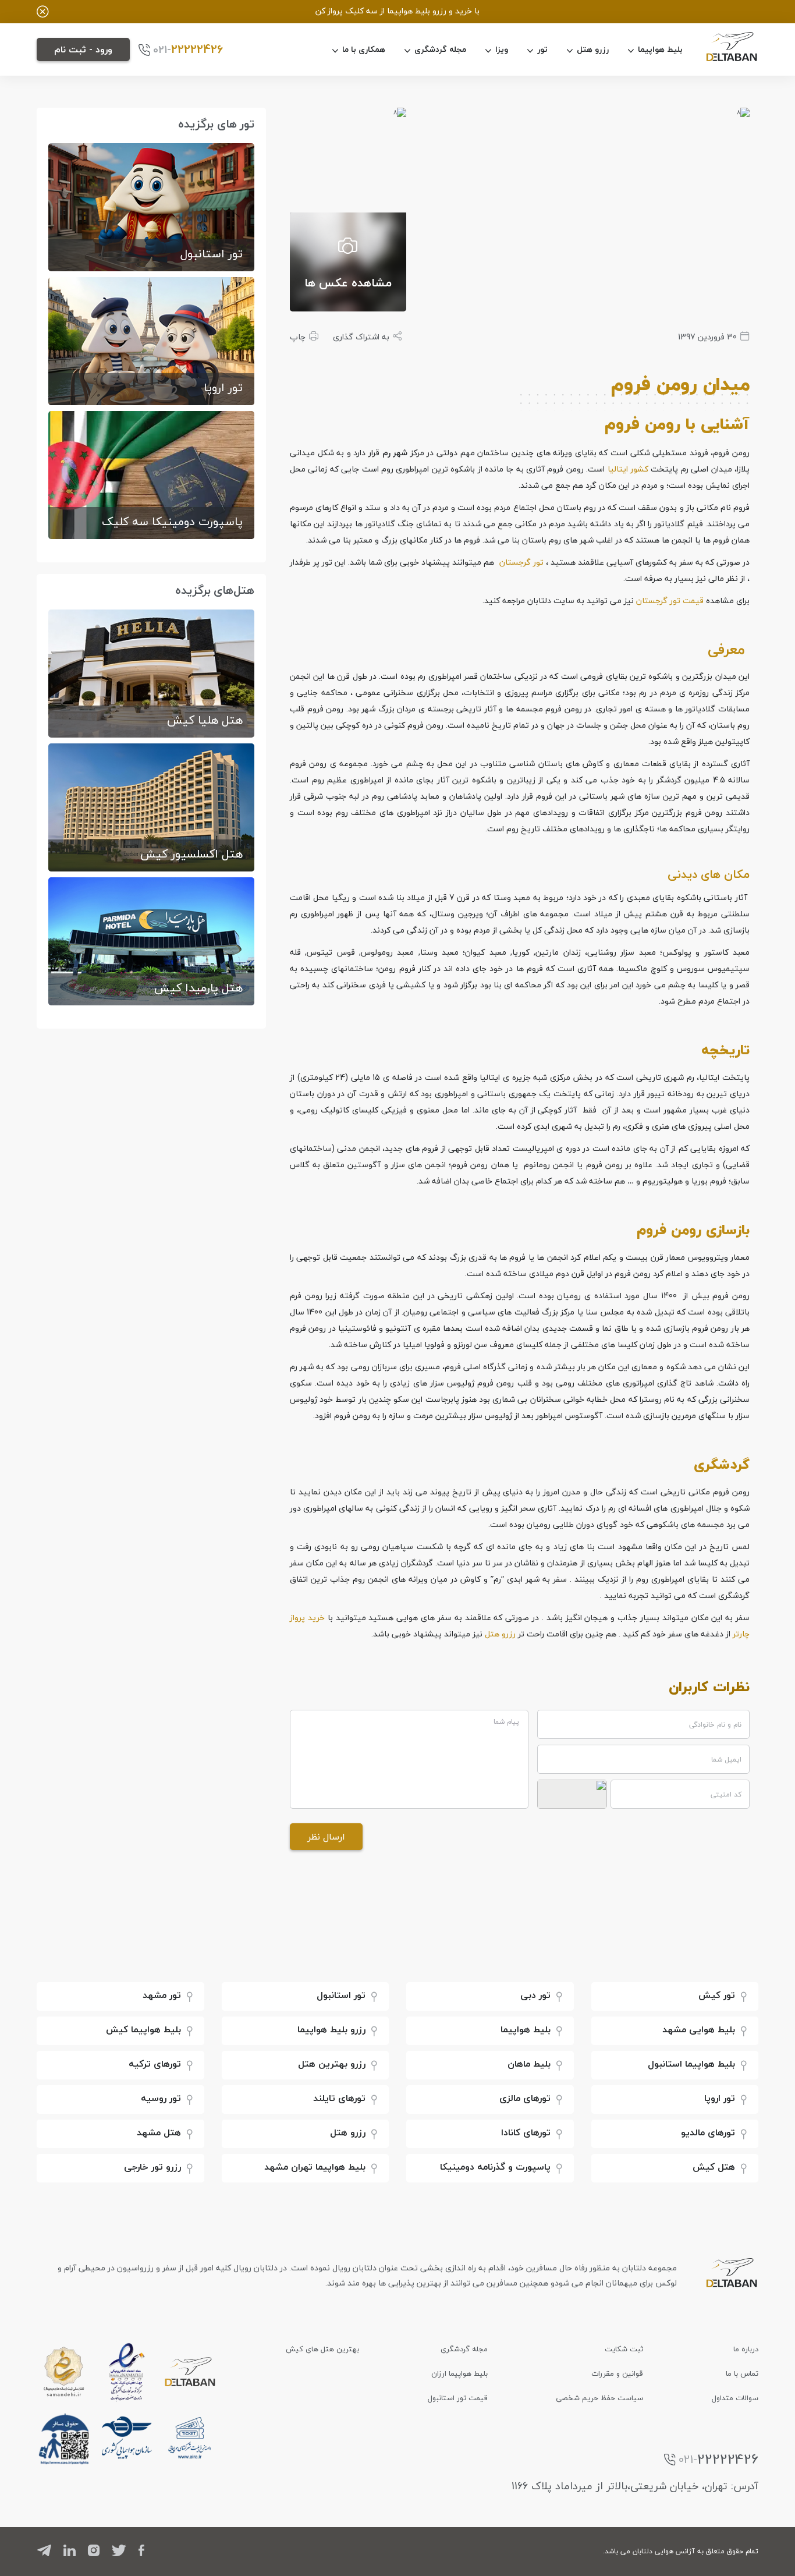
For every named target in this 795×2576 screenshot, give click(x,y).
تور (542, 49)
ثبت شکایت (624, 2349)
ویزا (502, 49)
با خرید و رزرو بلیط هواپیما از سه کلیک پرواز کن (397, 11)
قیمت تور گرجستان (670, 600)
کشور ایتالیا (628, 469)
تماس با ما (742, 2373)
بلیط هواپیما (660, 49)
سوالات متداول (735, 2398)
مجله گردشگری (440, 49)
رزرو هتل (593, 49)
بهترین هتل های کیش (322, 2349)
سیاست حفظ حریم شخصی (599, 2398)
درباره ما (746, 2349)
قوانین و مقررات (617, 2373)
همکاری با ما (364, 49)
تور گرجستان (521, 562)
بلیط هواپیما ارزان (459, 2373)
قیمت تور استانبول (458, 2398)
